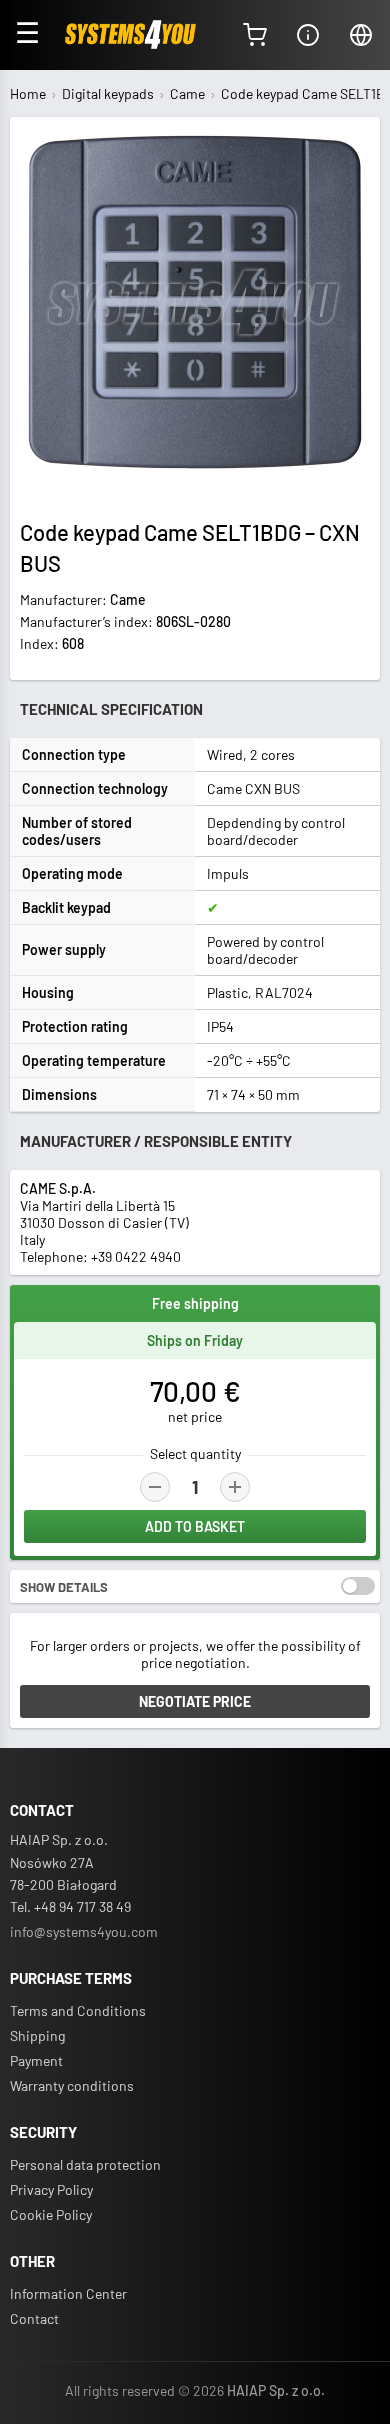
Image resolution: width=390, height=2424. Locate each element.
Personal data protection (85, 2164)
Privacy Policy (51, 2189)
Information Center (68, 2293)
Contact (34, 2318)
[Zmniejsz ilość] (155, 1487)
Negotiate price (195, 1701)
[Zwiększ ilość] (235, 1487)
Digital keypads (108, 93)
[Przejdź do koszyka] (255, 35)
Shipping (37, 2035)
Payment (36, 2060)
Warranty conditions (72, 2085)
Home (28, 93)
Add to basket (195, 1526)
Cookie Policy (51, 2214)
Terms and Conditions (78, 2010)
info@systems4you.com (84, 1931)
